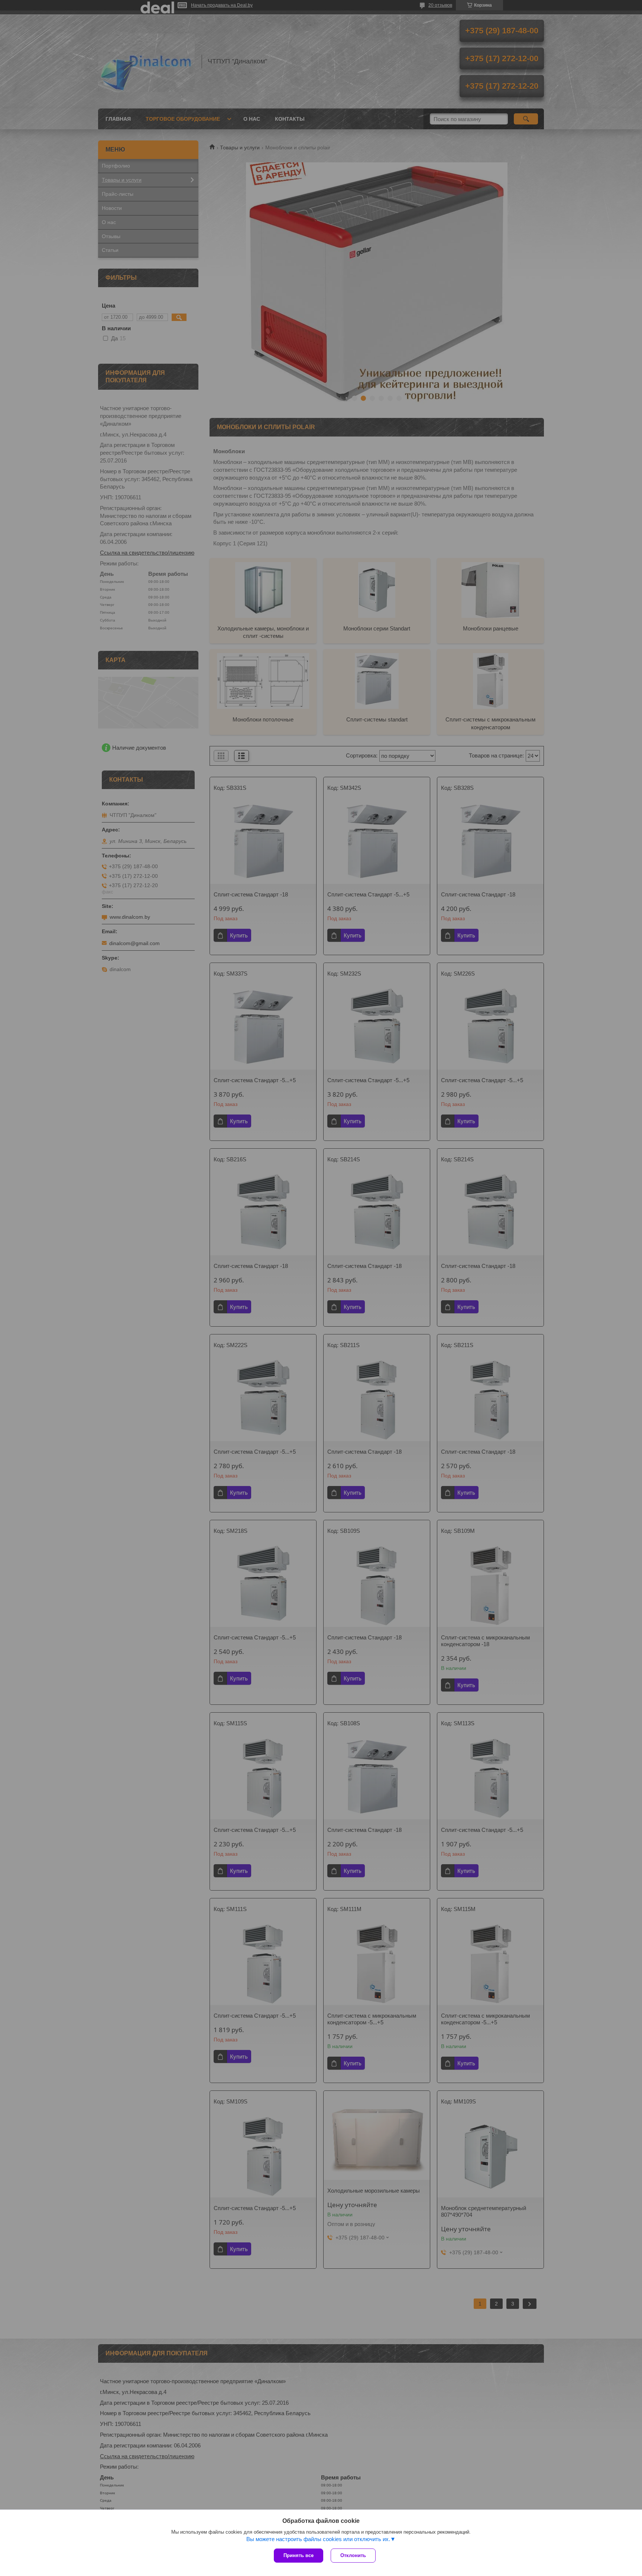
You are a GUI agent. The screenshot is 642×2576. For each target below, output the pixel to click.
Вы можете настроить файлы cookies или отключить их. (318, 2539)
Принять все (299, 2555)
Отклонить (353, 2555)
